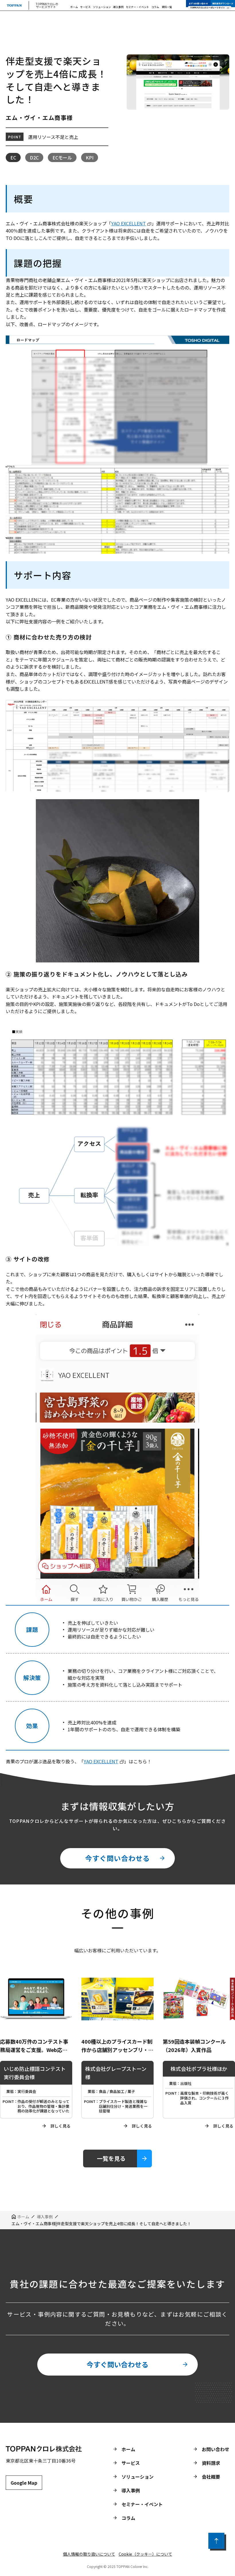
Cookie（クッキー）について (145, 2554)
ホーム (74, 7)
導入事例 (118, 7)
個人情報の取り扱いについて (89, 2554)
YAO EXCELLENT (129, 223)
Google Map (24, 2483)
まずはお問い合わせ (198, 3)
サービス (85, 7)
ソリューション (102, 7)
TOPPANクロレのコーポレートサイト (208, 8)
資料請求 (211, 2463)
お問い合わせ (216, 2449)
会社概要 (211, 2477)
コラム (155, 7)
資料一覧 (167, 7)
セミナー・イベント (137, 7)
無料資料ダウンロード (223, 3)
